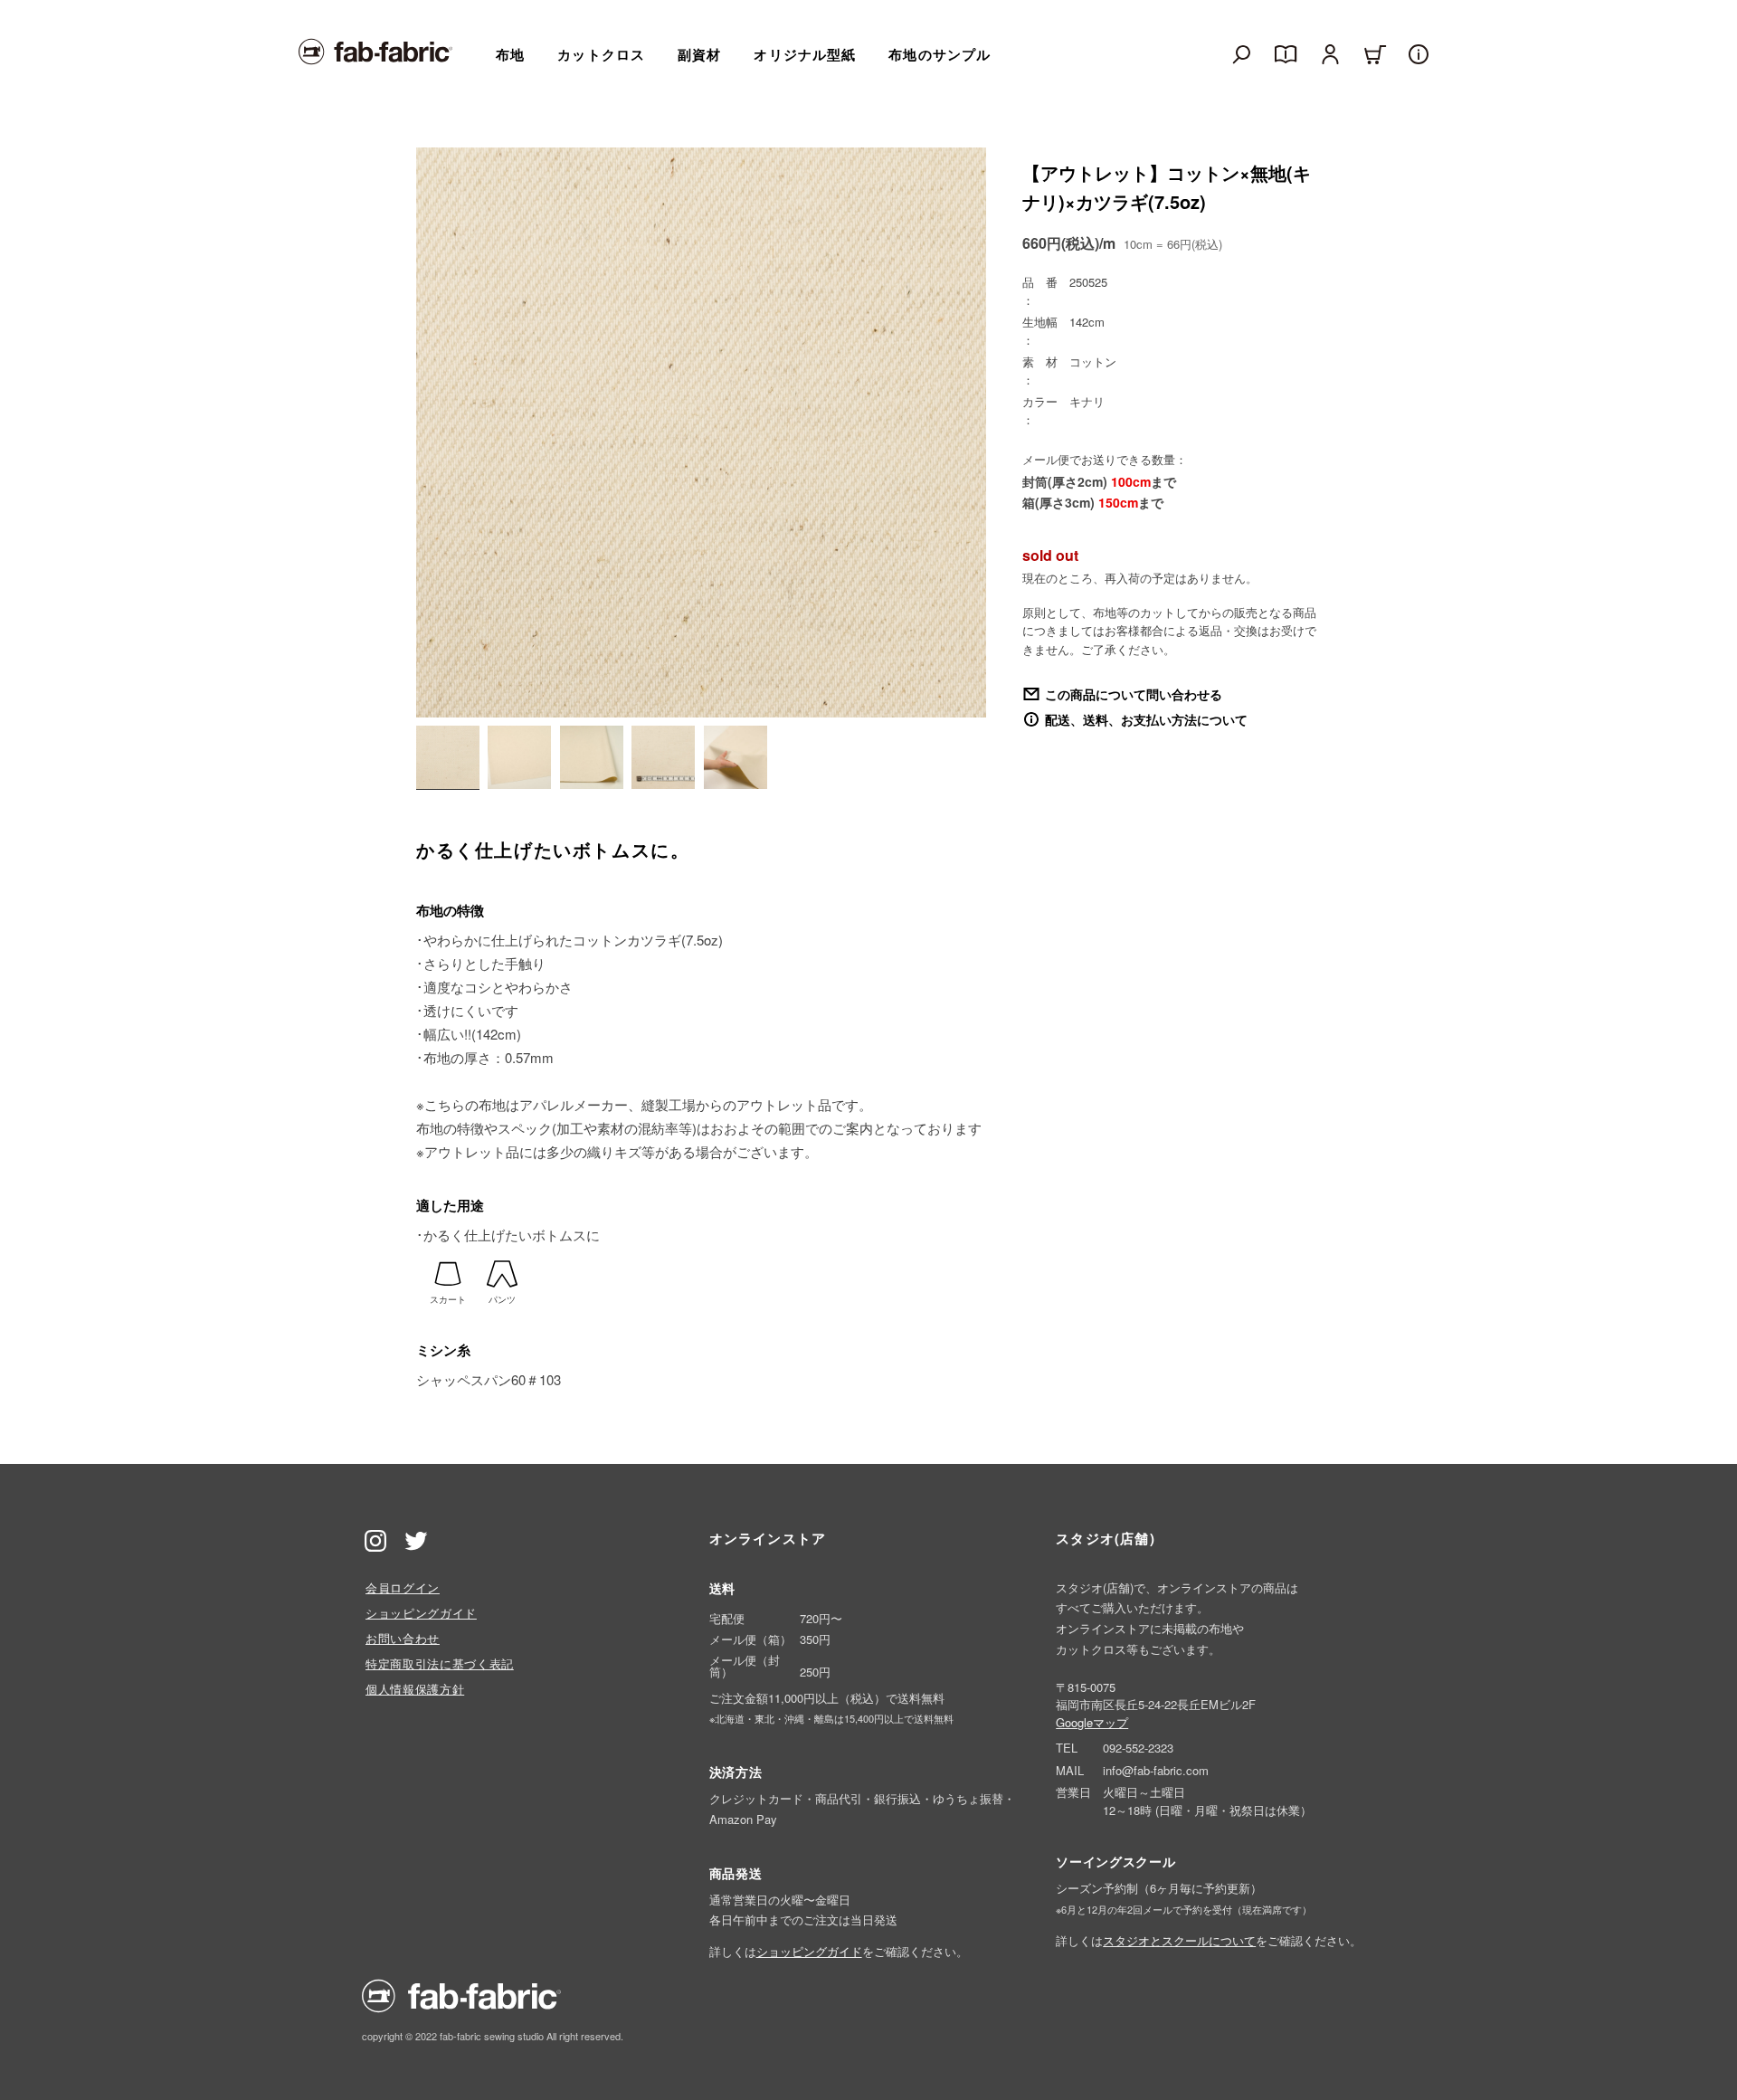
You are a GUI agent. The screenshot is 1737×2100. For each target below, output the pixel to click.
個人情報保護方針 (415, 1689)
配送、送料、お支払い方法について (1146, 719)
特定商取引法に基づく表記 (440, 1663)
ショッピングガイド (421, 1613)
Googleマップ (1092, 1722)
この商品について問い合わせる (1134, 694)
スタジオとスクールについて (1179, 1940)
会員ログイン (403, 1587)
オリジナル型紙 (805, 54)
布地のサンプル (940, 54)
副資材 (699, 54)
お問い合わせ (403, 1638)
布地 (510, 54)
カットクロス (601, 54)
